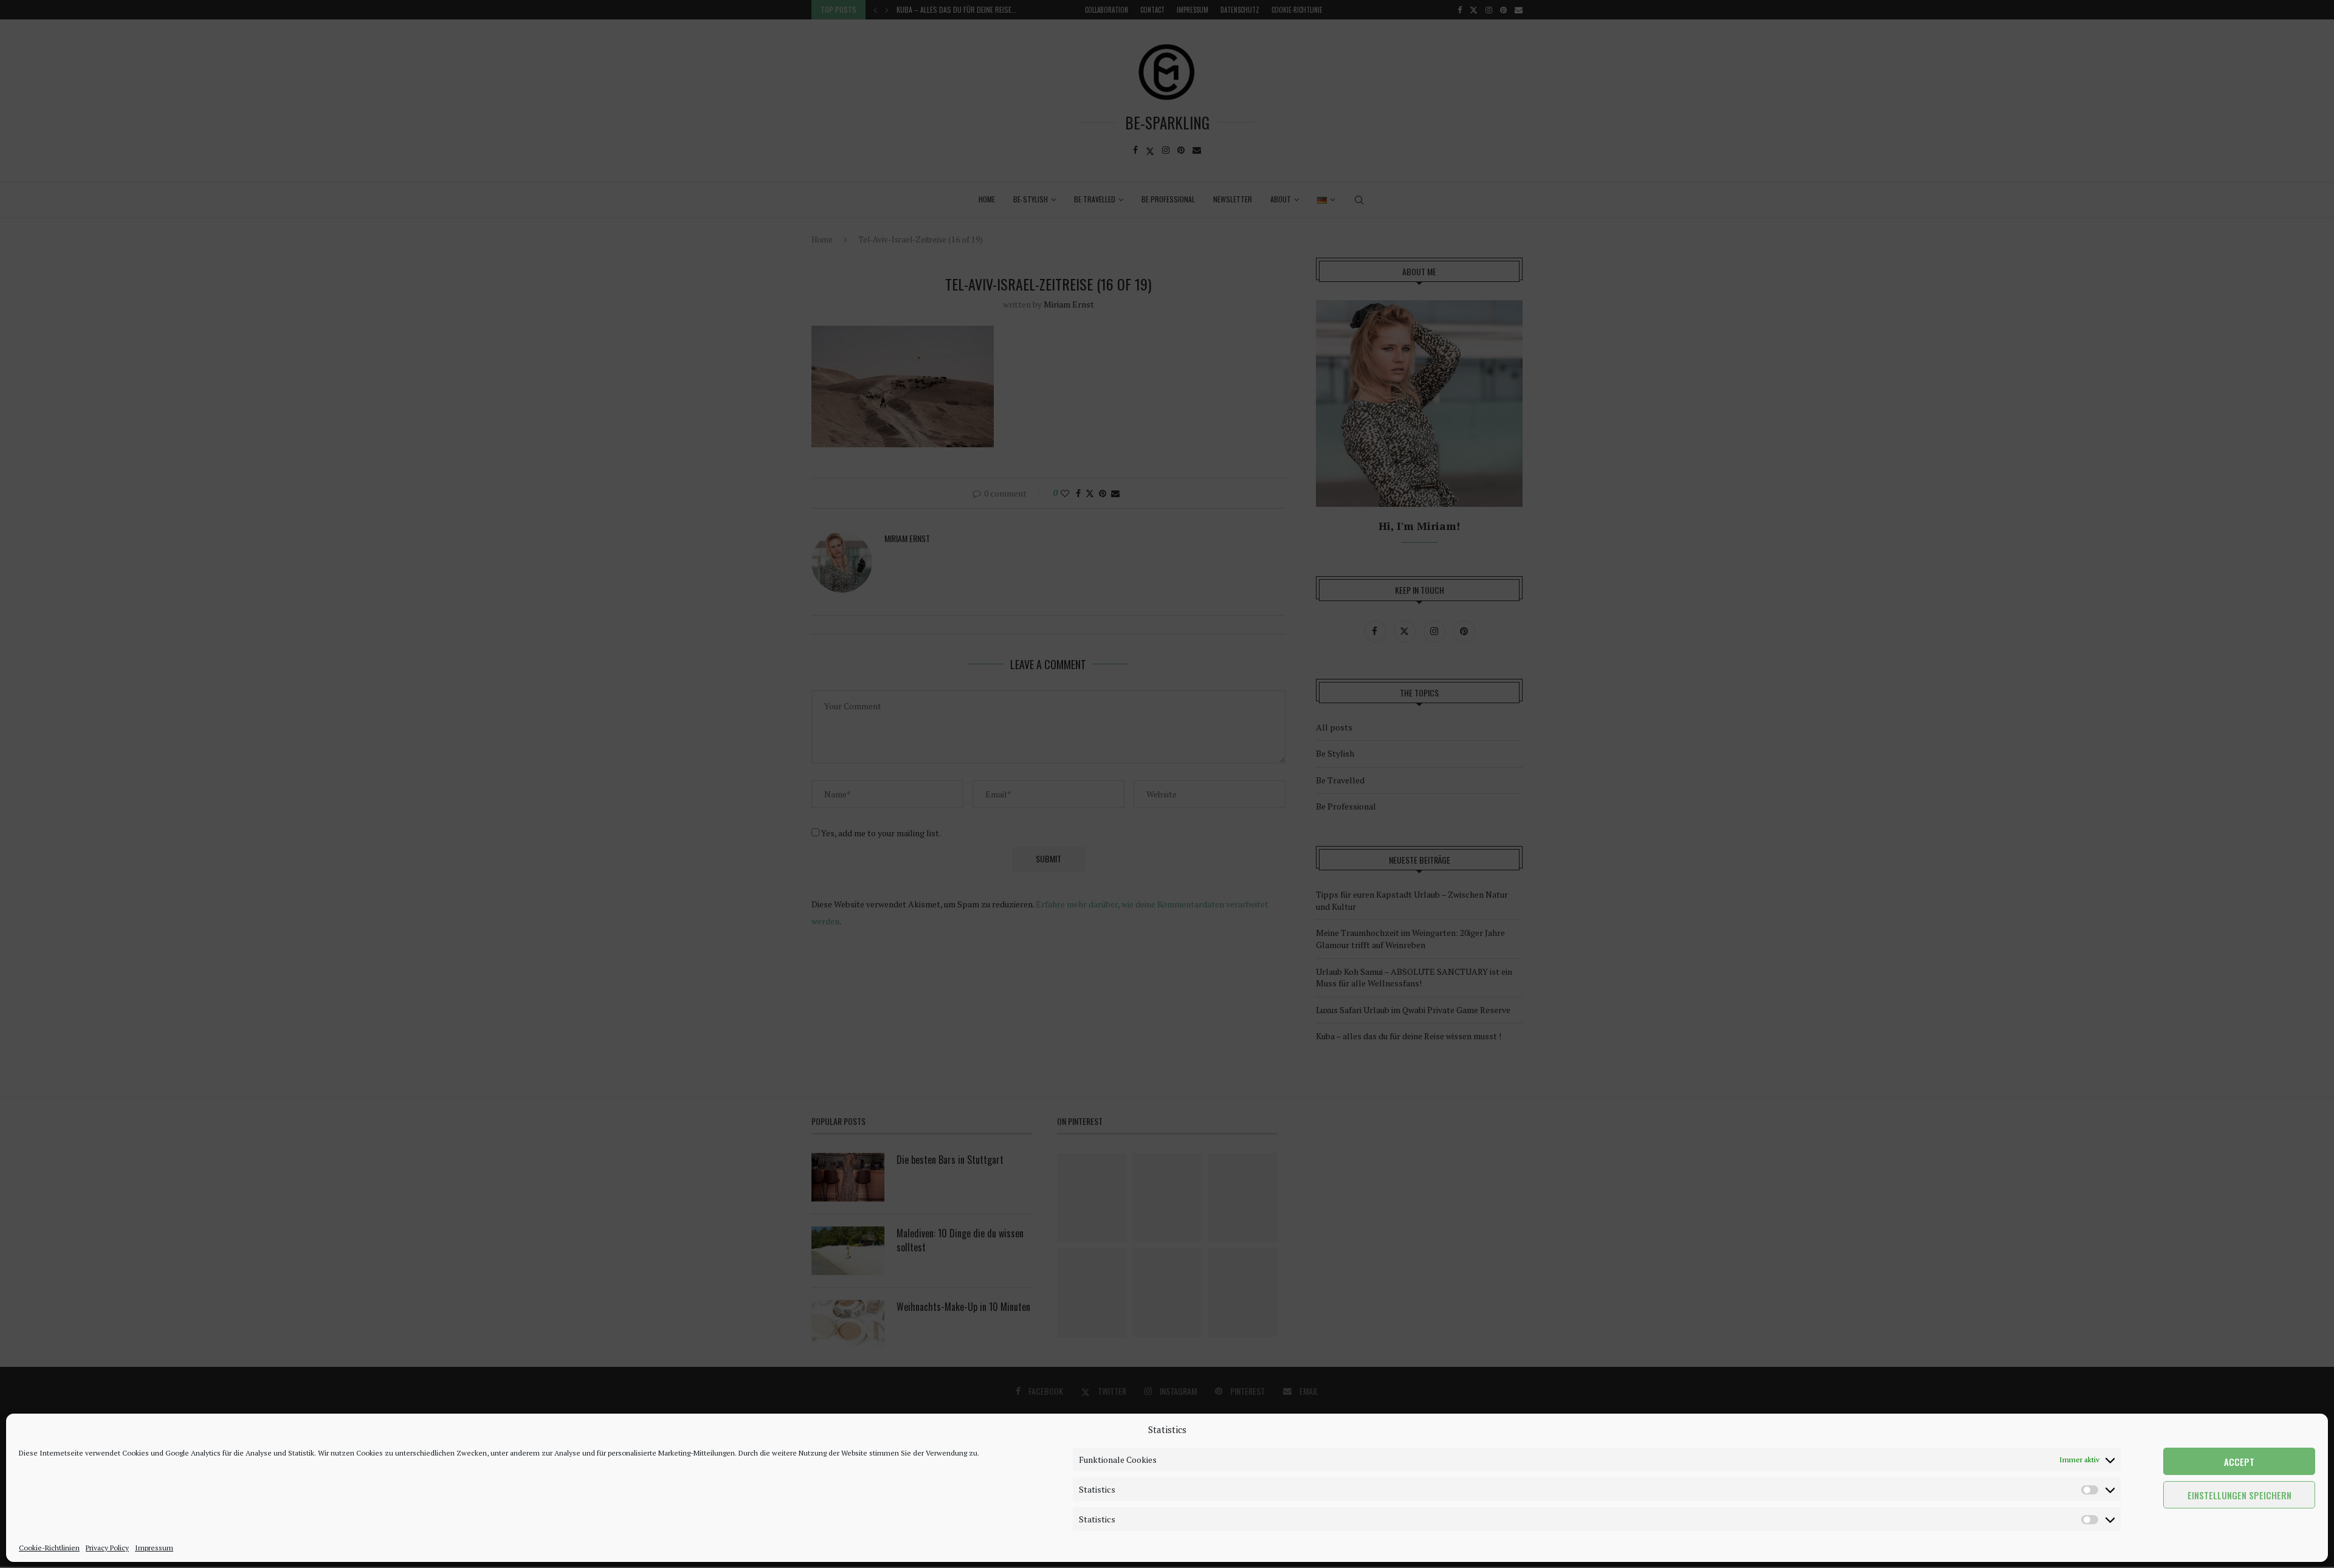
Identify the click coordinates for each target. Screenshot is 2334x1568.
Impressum (154, 1548)
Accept (2239, 1462)
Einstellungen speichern (2239, 1495)
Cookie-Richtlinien (49, 1548)
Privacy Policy (107, 1548)
